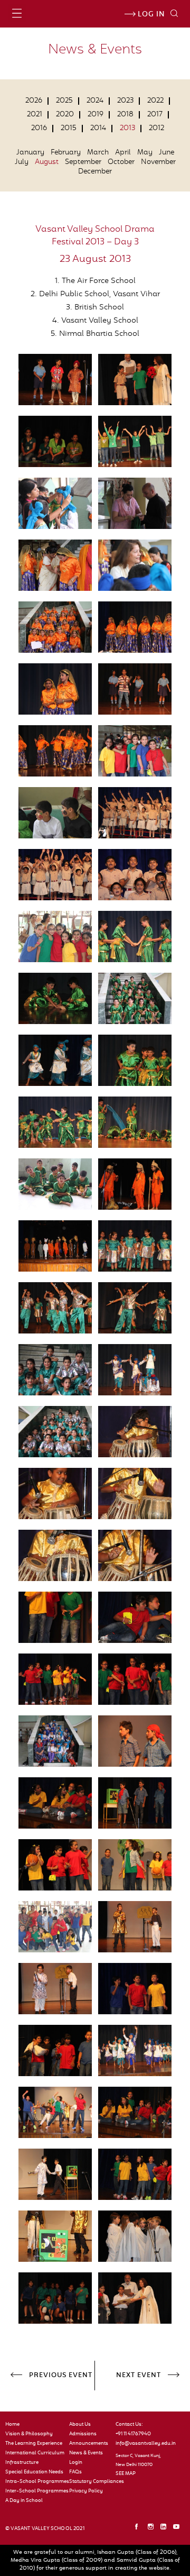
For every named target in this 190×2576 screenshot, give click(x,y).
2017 (155, 115)
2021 (35, 115)
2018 (125, 115)
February (66, 153)
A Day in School (24, 2501)
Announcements (88, 2444)
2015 (69, 129)
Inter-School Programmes (35, 2491)
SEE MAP (126, 2474)
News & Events (86, 2453)
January (30, 153)
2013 (127, 129)
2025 (64, 101)
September (83, 162)
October (121, 162)
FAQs (75, 2472)
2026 (34, 101)
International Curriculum (35, 2453)
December (95, 172)
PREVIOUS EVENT (61, 2376)
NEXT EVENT (139, 2376)
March (98, 153)
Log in (150, 15)
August (47, 162)
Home (12, 2425)
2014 (98, 129)
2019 (96, 115)
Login (76, 2463)
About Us (80, 2425)
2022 (155, 101)
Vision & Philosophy (29, 2434)
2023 (125, 101)
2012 (156, 129)
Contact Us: (129, 2425)
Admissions (83, 2434)
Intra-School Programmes (35, 2482)
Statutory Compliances (88, 2482)
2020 (65, 115)
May (145, 153)
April (123, 153)
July (22, 162)
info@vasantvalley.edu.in (142, 2444)
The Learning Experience (34, 2444)
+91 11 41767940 (133, 2434)
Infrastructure (22, 2463)
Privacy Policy (86, 2491)
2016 (39, 129)
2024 (95, 101)
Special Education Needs (34, 2472)
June (167, 153)
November (158, 162)
